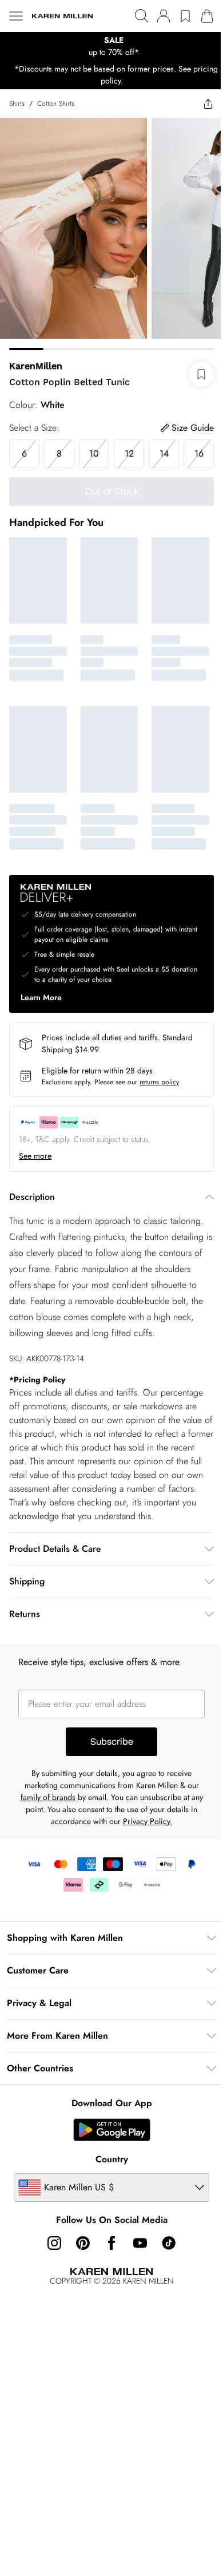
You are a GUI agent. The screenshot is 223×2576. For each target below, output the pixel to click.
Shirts (17, 104)
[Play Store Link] (112, 2130)
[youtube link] (140, 2243)
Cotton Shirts (56, 104)
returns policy (159, 1082)
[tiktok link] (169, 2243)
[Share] (208, 104)
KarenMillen (36, 366)
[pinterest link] (83, 2243)
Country (112, 2159)
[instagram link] (54, 2243)
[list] (111, 46)
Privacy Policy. (148, 1821)
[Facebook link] (111, 2243)
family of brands (48, 1797)
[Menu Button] (16, 16)
